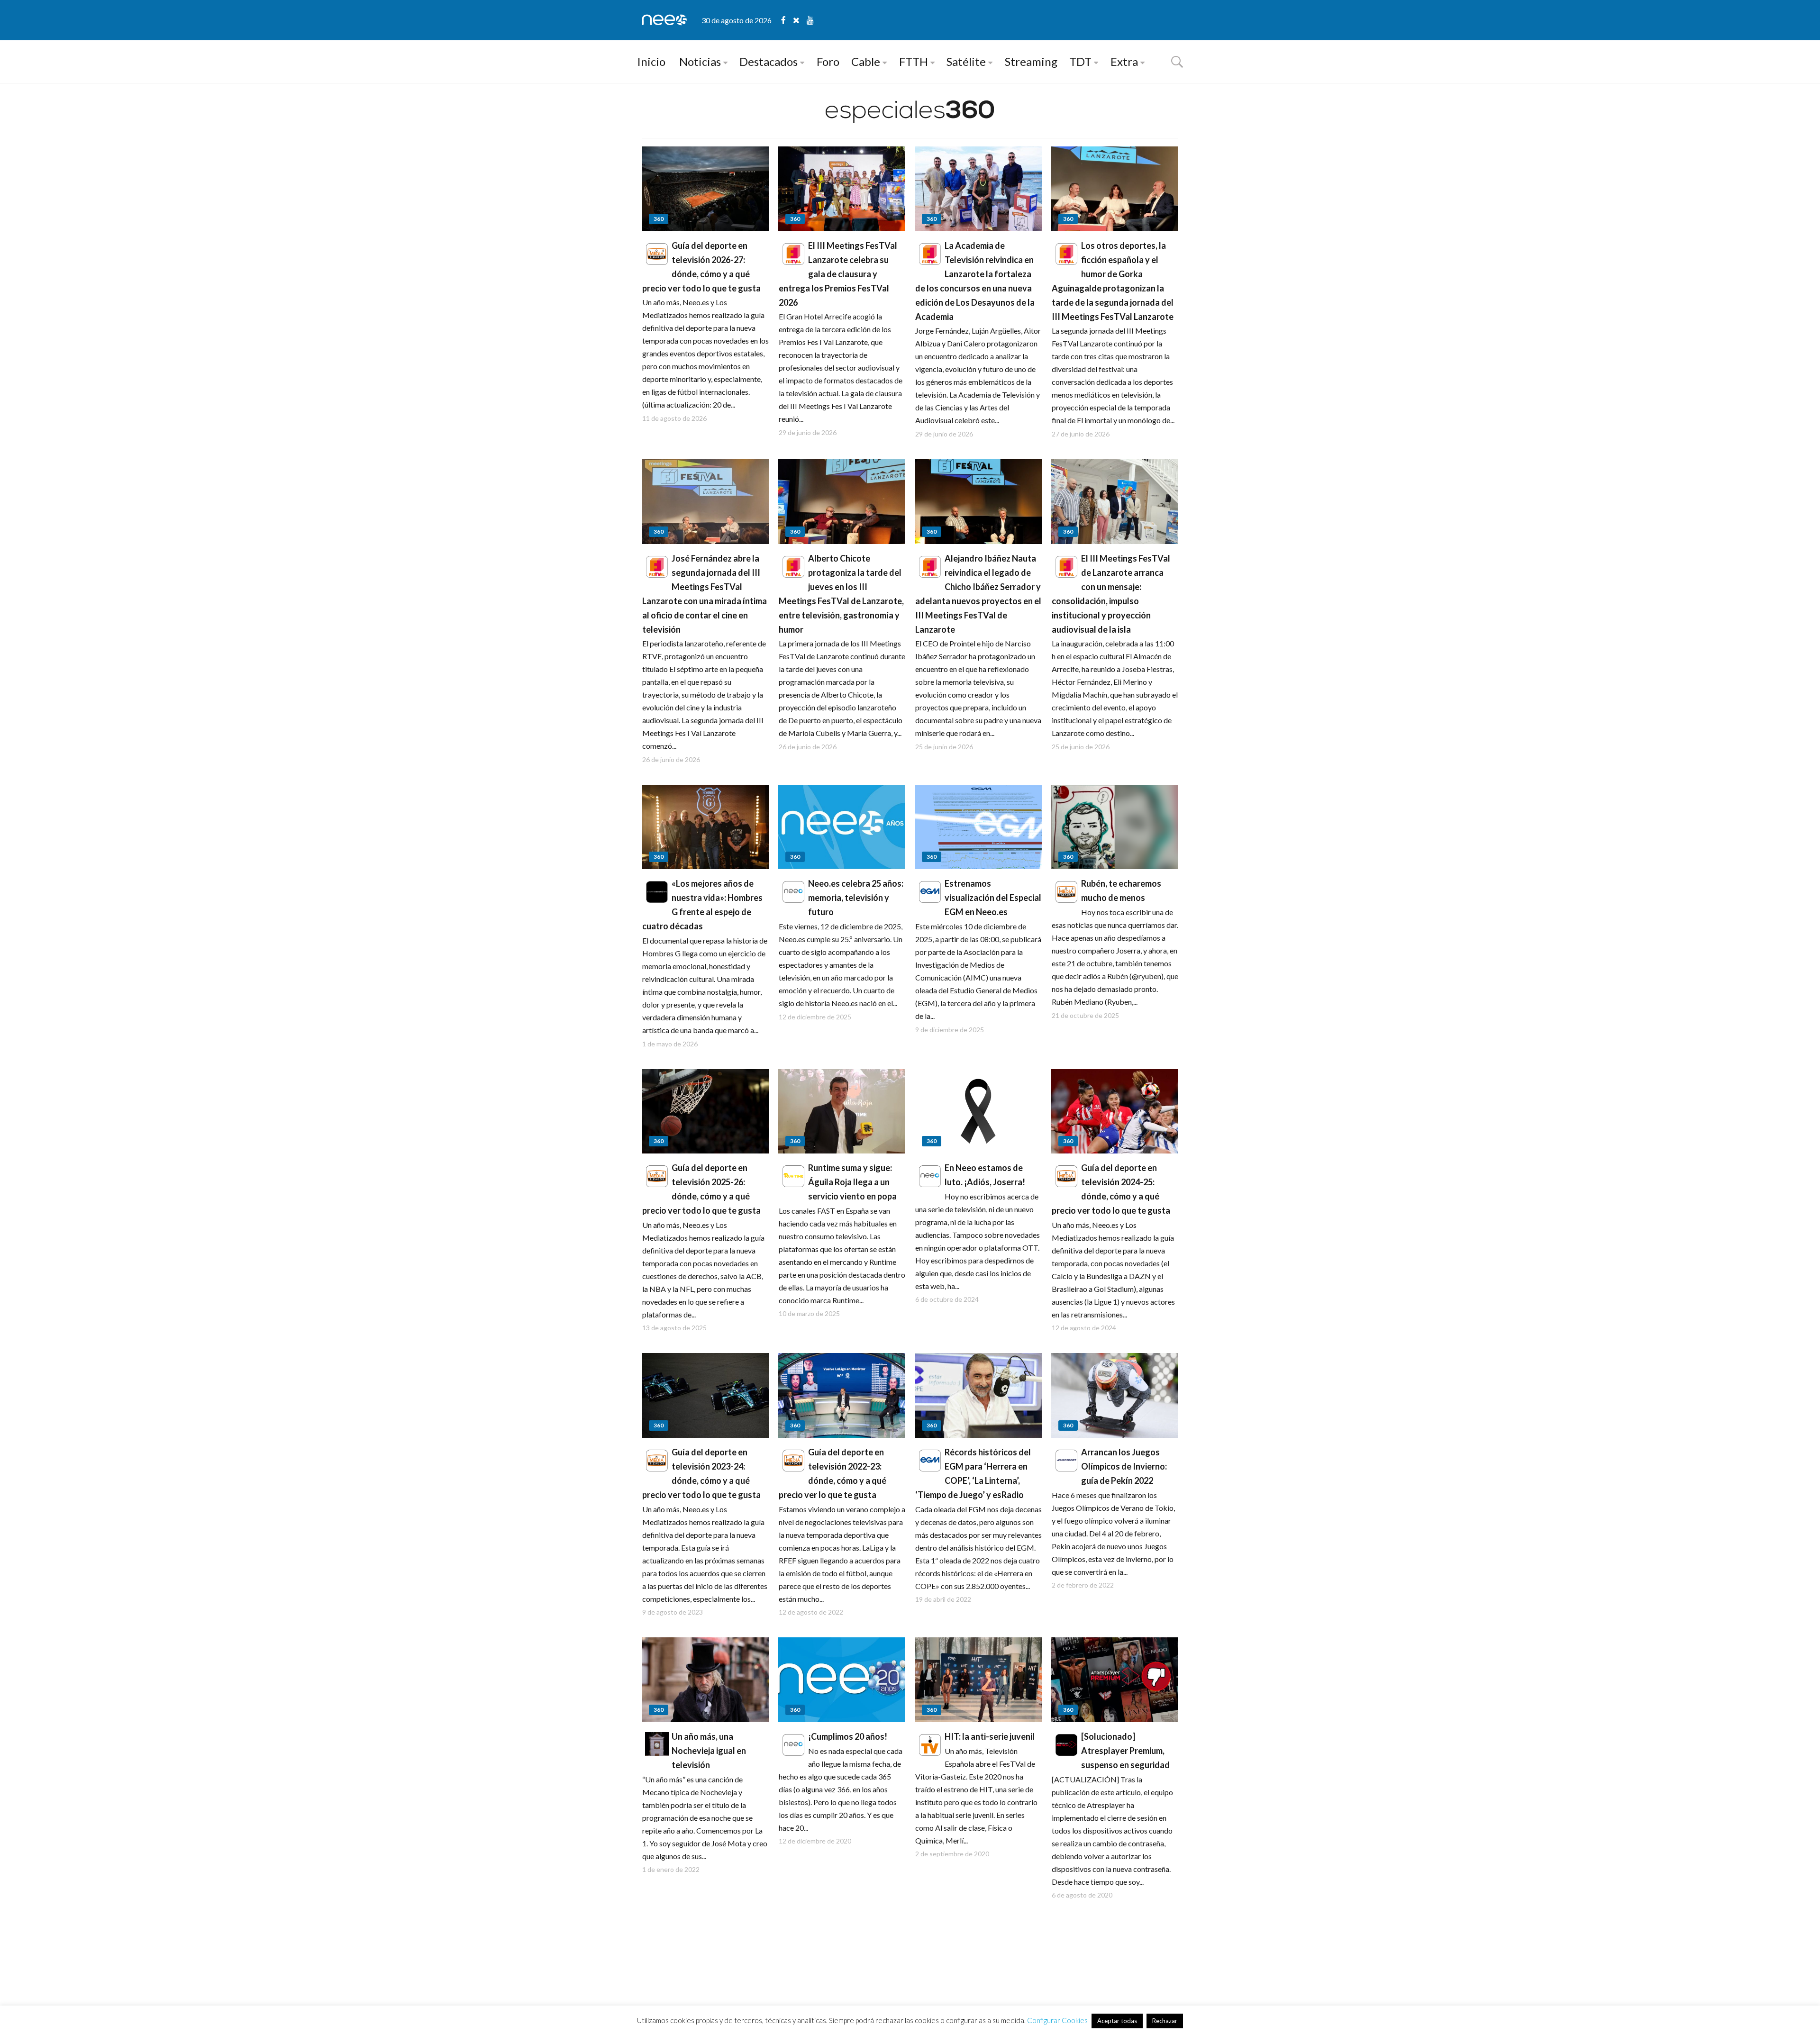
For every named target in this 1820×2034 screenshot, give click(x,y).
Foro (828, 61)
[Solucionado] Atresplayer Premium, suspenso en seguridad (1125, 1751)
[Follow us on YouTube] (810, 20)
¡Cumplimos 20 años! (848, 1736)
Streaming (1031, 61)
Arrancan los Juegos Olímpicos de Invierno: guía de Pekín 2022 (1124, 1466)
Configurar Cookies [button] (1057, 2020)
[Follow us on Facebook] (787, 20)
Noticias (700, 61)
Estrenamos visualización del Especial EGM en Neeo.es (993, 898)
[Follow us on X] (800, 20)
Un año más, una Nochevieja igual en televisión (709, 1751)
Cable (866, 61)
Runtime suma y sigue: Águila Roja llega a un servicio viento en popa (852, 1182)
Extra (1124, 61)
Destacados (769, 61)
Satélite (966, 61)
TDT (1080, 61)
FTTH (914, 61)
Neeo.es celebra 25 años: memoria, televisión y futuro (856, 898)
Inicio (651, 61)
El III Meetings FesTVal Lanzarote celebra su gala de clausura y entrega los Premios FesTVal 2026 (838, 274)
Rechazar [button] (1165, 2021)
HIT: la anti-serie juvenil (990, 1736)
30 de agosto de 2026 (737, 20)
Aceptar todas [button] (1117, 2021)
